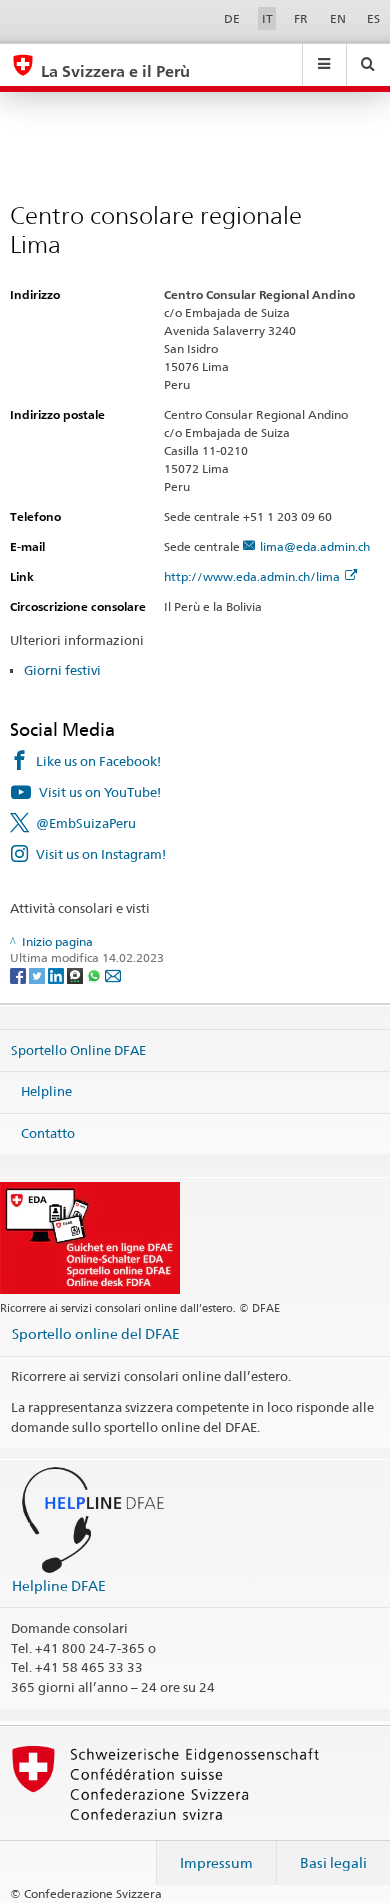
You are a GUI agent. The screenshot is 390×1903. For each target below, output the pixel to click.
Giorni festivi (62, 670)
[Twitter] (38, 974)
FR (301, 18)
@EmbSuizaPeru (86, 823)
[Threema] (76, 974)
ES (373, 18)
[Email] (113, 974)
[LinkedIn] (57, 974)
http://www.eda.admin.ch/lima (252, 576)
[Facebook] (19, 974)
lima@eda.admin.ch (315, 546)
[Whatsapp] (95, 974)
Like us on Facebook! (98, 761)
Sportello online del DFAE (96, 1333)
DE (232, 18)
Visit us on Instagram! (101, 854)
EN (338, 18)
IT (267, 18)
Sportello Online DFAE (78, 1049)
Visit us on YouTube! (100, 792)
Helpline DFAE (59, 1585)
